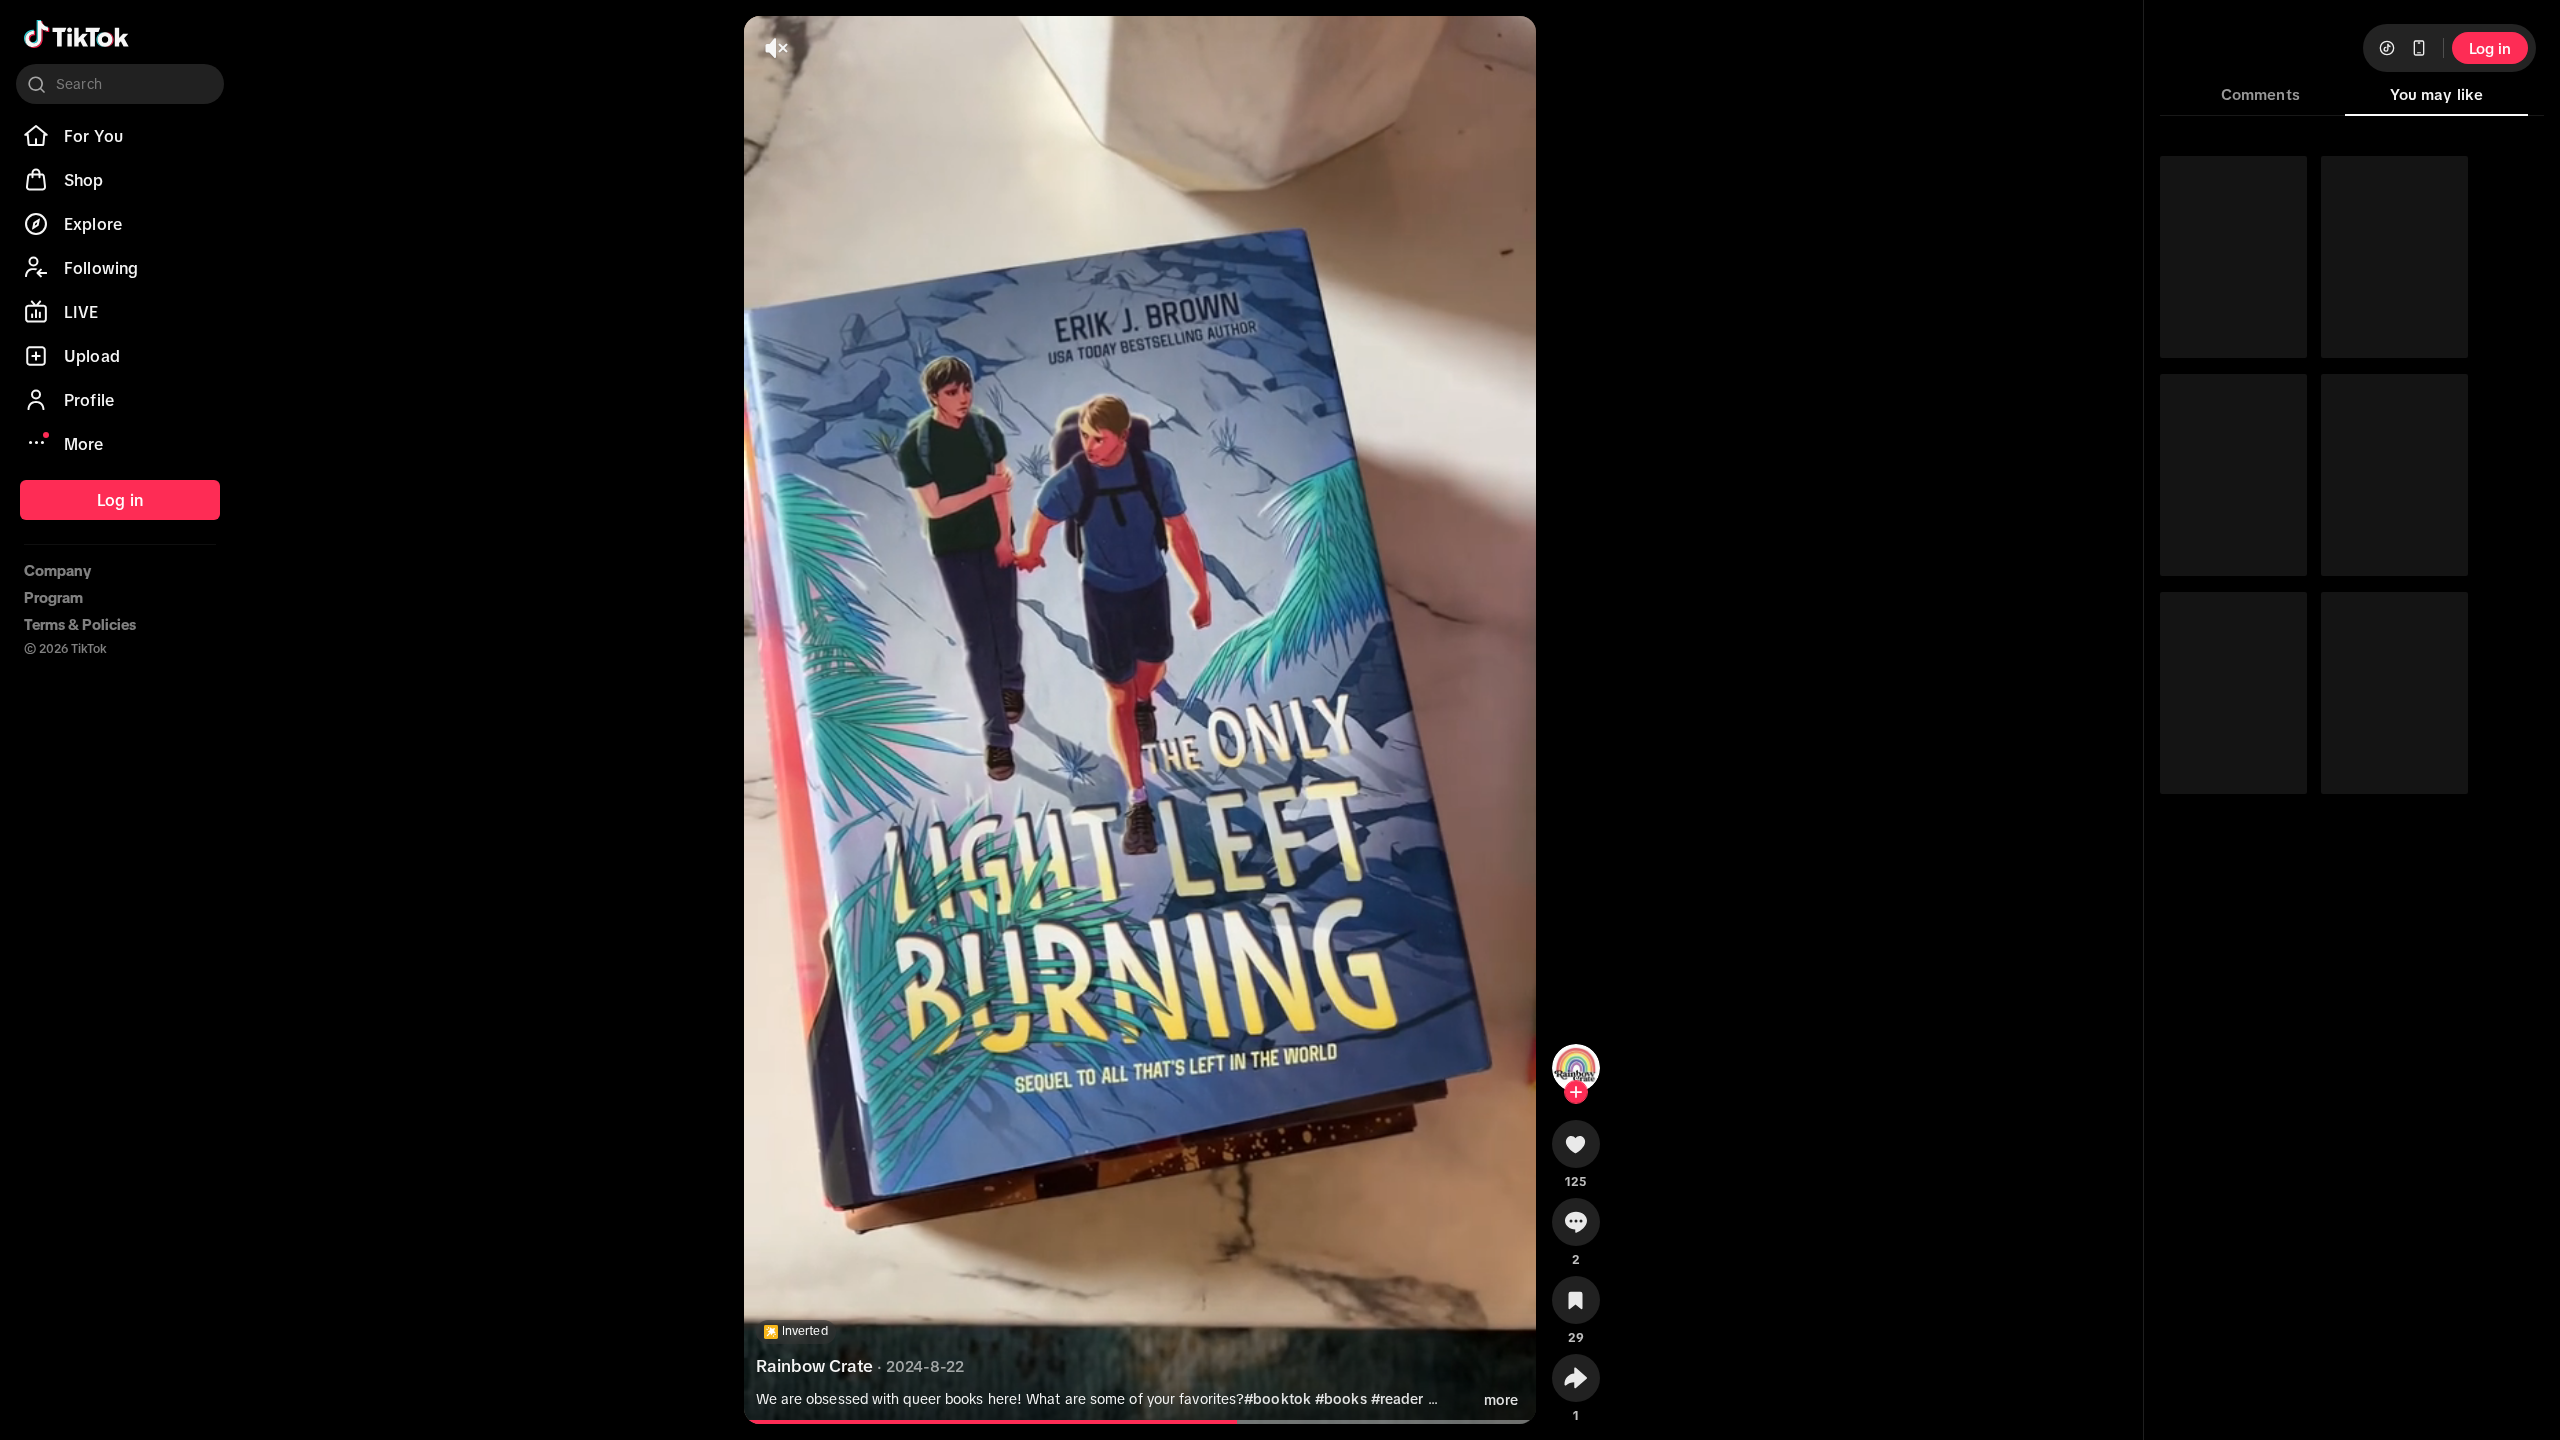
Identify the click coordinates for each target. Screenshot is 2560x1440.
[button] (1576, 1151)
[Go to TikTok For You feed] (76, 34)
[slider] (1061, 1422)
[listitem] (120, 136)
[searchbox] (120, 84)
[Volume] (776, 48)
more (1501, 1400)
